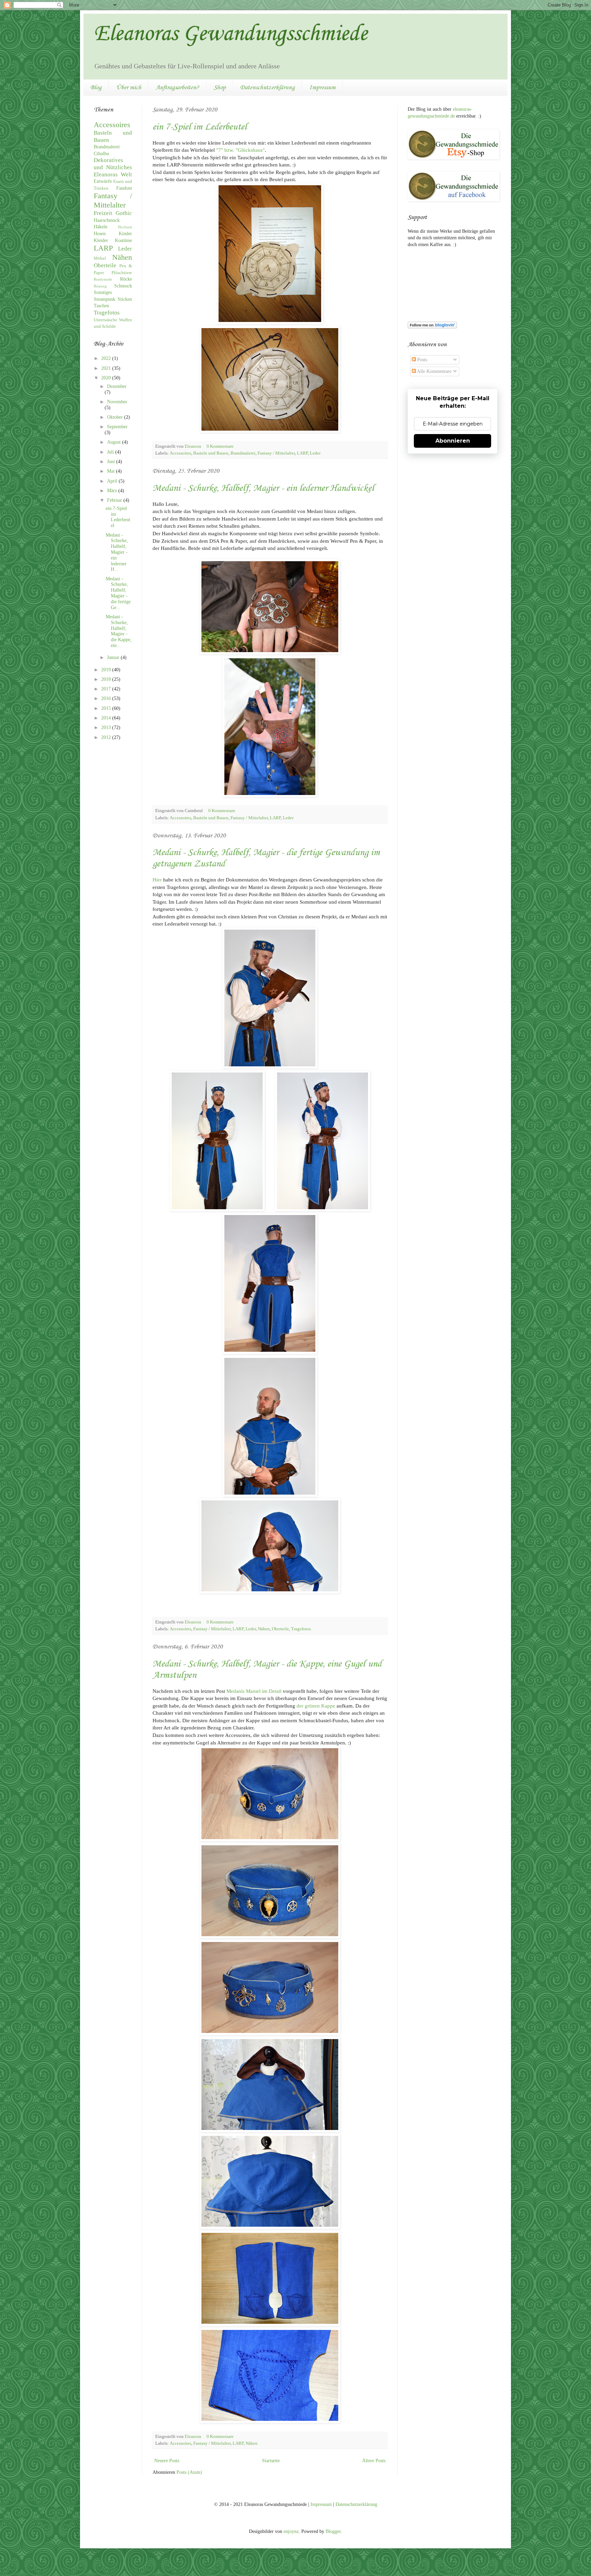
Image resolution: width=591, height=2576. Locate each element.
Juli (111, 452)
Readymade (103, 279)
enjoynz (291, 2531)
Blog (96, 87)
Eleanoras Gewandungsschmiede (231, 34)
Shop (220, 87)
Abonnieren (453, 441)
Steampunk (104, 299)
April (113, 481)
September (117, 427)
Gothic (124, 213)
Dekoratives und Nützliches (113, 164)
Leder (315, 453)
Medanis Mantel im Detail (254, 1691)
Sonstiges (103, 292)
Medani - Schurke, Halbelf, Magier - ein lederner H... (117, 552)
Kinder (125, 234)
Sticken (125, 299)
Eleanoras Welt (113, 174)
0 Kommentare (221, 446)
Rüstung (100, 286)
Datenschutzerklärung (267, 87)
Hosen (100, 234)
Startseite (271, 2461)
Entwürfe (103, 181)
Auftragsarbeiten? (178, 87)
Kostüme (123, 240)
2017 (107, 689)
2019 (107, 670)
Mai (111, 471)
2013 (107, 727)
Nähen (264, 1629)
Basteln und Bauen (211, 453)
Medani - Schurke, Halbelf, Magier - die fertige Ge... (118, 593)
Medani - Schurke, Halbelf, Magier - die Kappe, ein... (119, 631)
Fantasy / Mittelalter (276, 453)
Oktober (116, 417)
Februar (115, 500)
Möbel (100, 258)
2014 (107, 718)
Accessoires (180, 453)
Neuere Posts (167, 2461)
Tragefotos (301, 1629)
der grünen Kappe (316, 1706)
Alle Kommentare (434, 371)
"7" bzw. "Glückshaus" (240, 150)
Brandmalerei (243, 453)
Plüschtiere (122, 273)
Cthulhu (101, 154)
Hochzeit (125, 227)
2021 (107, 368)
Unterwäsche (106, 320)
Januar (114, 657)
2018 (107, 679)
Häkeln (101, 227)
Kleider (101, 240)
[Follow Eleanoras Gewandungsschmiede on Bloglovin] (432, 327)
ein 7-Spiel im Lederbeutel (200, 127)
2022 (107, 358)
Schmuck (123, 286)
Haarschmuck (107, 220)
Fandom (124, 188)
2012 (107, 737)
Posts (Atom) (189, 2472)
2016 (107, 698)
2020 (107, 378)
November (117, 402)
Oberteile (280, 1629)
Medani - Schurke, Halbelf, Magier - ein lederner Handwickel (263, 488)
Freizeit (103, 213)
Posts (422, 360)
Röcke (126, 279)
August (115, 442)
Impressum (322, 87)
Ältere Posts (374, 2461)
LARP (302, 453)
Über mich (129, 87)
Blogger (333, 2531)
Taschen (101, 306)
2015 (107, 708)
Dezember (117, 386)
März (113, 491)
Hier (157, 880)
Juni (112, 462)
